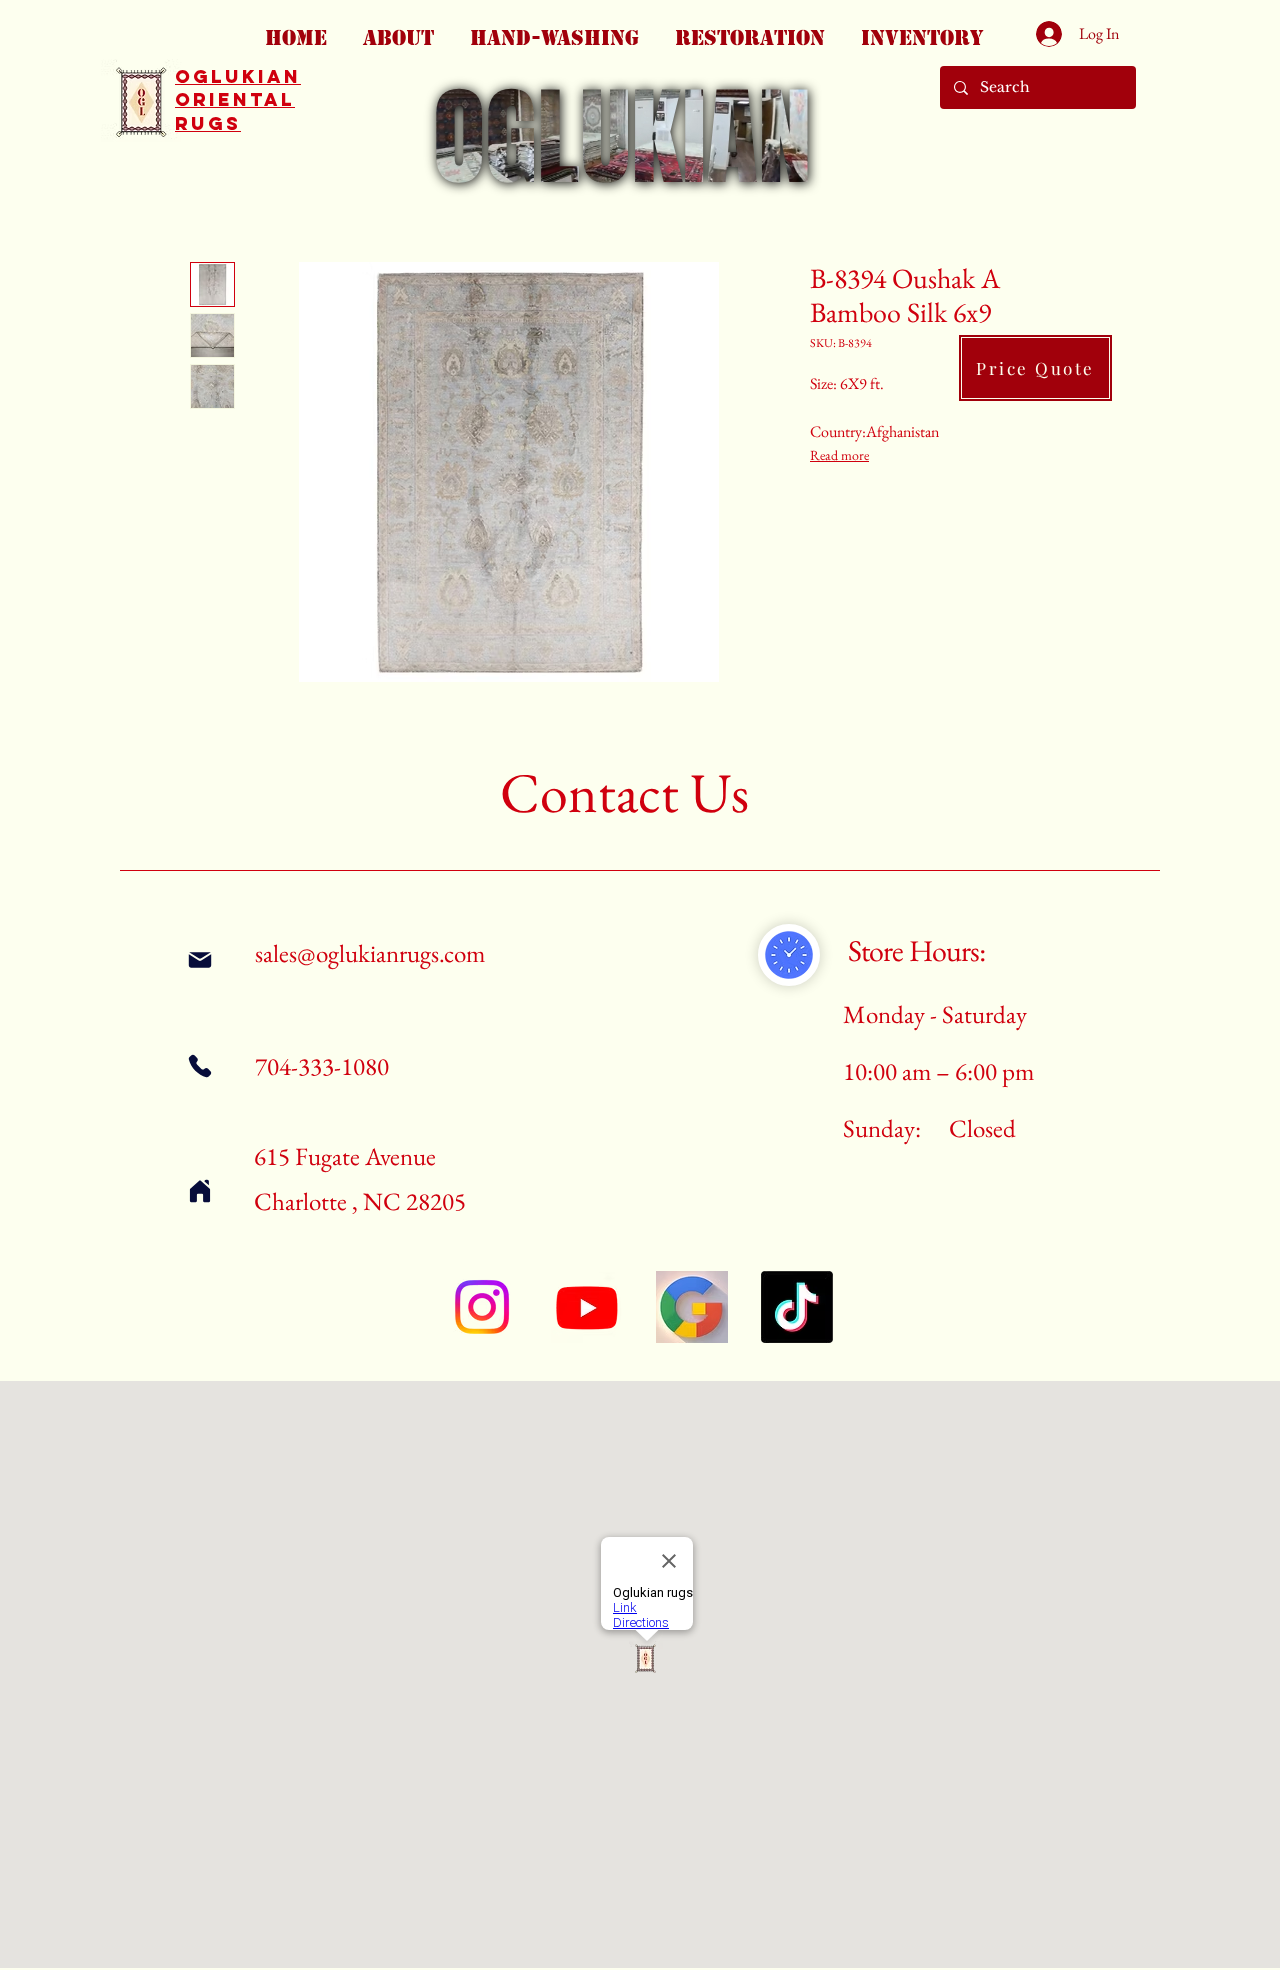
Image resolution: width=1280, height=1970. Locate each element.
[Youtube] (587, 1307)
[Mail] (199, 959)
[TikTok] (797, 1307)
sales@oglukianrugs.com (370, 953)
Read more (839, 455)
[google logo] (692, 1307)
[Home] (199, 1190)
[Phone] (199, 1065)
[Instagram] (482, 1307)
